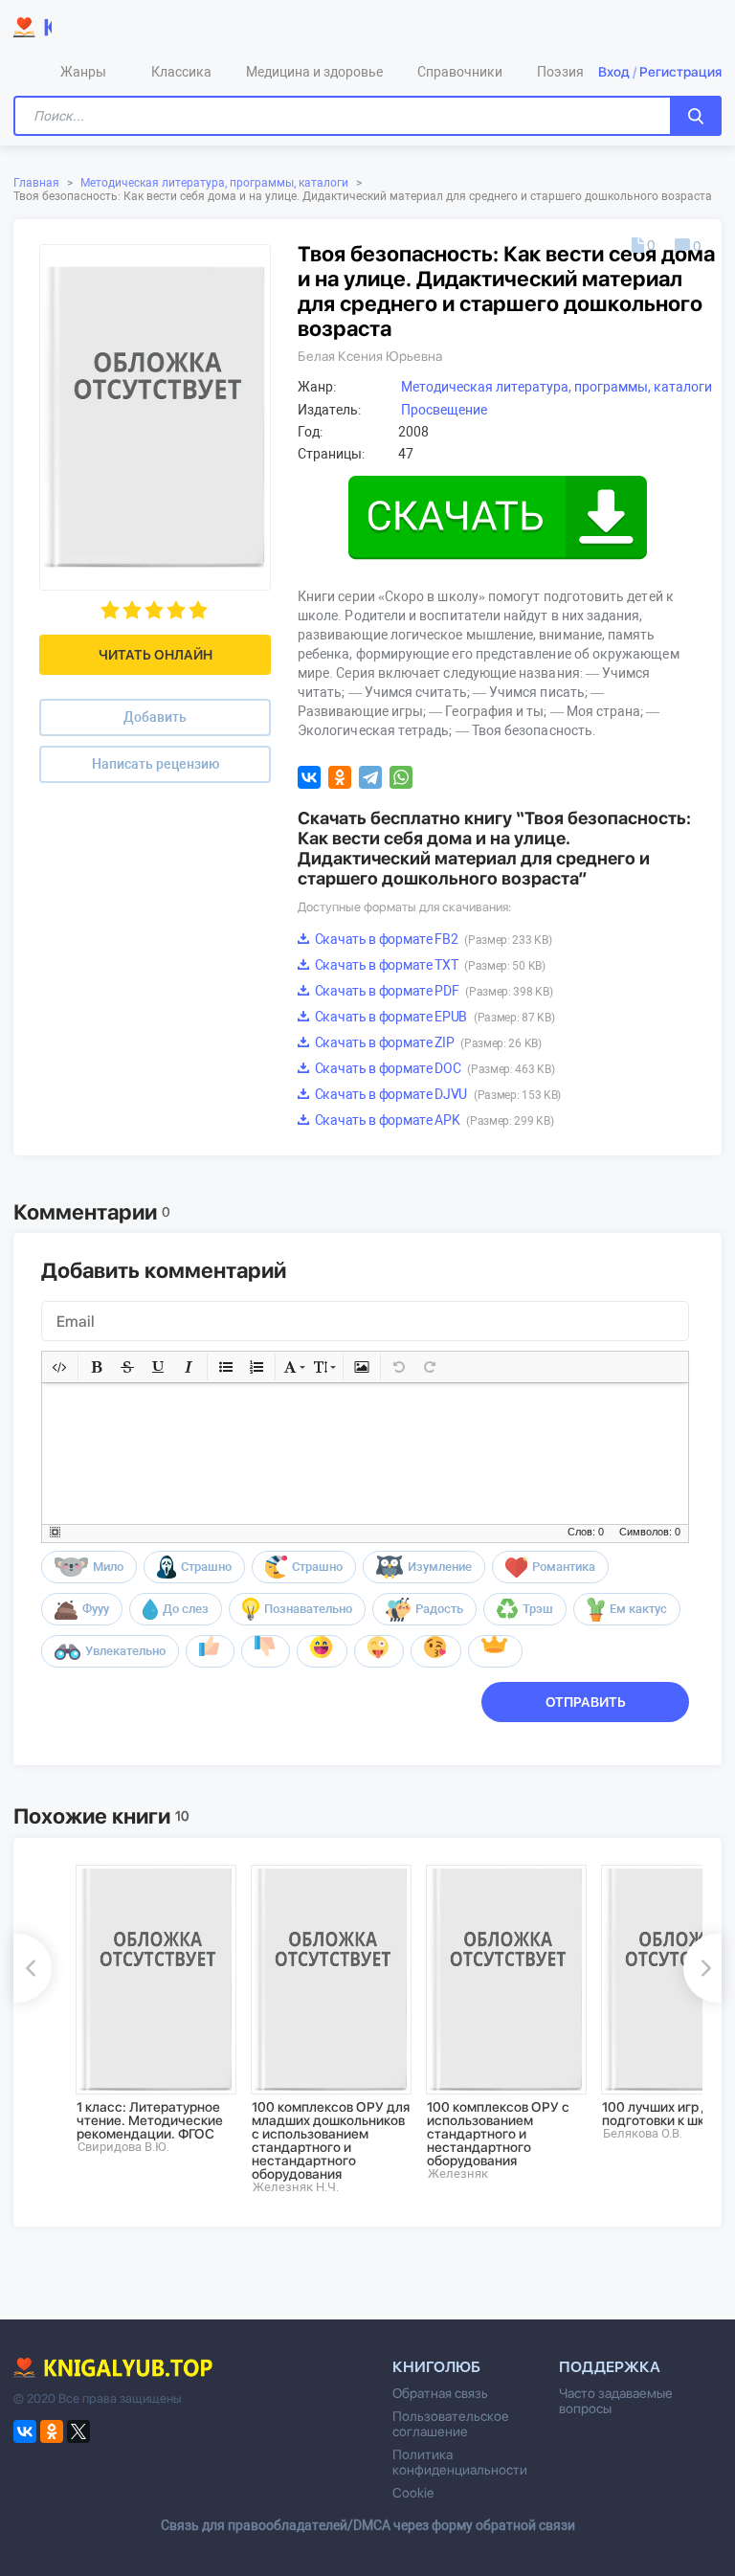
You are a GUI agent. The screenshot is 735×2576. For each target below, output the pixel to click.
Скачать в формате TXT (429, 965)
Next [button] (702, 1968)
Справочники (460, 72)
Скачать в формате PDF (432, 991)
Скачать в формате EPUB (433, 1017)
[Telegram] (370, 777)
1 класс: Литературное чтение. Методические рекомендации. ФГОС (150, 2120)
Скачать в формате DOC (433, 1068)
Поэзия (560, 72)
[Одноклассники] (340, 777)
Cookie (413, 2493)
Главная (36, 183)
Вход (614, 72)
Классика (181, 72)
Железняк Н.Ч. (296, 2187)
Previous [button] (33, 1968)
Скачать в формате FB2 (432, 939)
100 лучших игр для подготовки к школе (665, 2114)
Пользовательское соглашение (451, 2424)
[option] (150, 2009)
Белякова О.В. (643, 2133)
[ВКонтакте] (309, 777)
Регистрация (680, 72)
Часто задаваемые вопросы (616, 2401)
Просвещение (444, 410)
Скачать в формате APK (433, 1120)
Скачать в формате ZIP (427, 1042)
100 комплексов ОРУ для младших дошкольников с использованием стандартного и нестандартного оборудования (331, 2140)
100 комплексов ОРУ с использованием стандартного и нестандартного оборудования (498, 2134)
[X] (78, 2431)
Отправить (586, 1702)
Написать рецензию (156, 764)
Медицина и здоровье (314, 72)
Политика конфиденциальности (460, 2462)
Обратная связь (440, 2393)
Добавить (155, 717)
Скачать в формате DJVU (436, 1094)
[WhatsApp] (401, 777)
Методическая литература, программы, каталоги (214, 183)
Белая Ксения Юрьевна (370, 356)
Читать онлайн (156, 655)
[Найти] (696, 116)
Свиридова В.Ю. (123, 2147)
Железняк (458, 2173)
